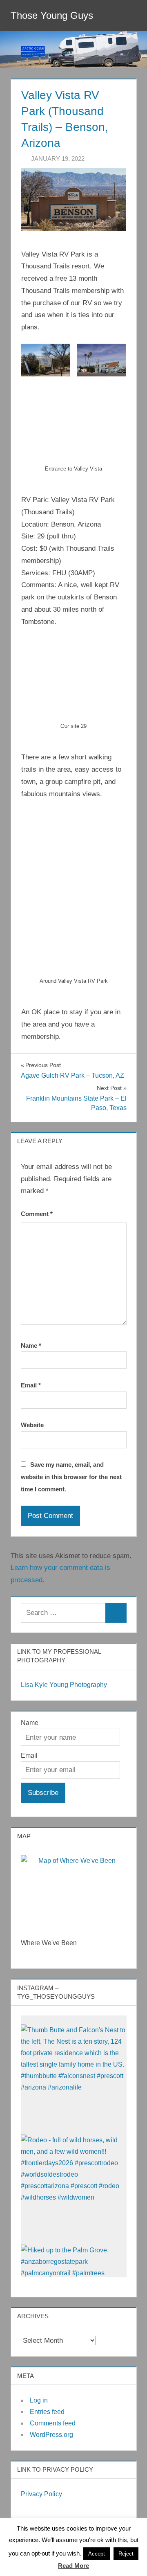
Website (32, 1425)
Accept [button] (97, 2554)
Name (31, 1345)
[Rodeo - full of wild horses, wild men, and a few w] (74, 2188)
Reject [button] (126, 2554)
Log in (39, 2400)
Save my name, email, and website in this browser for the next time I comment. (71, 1477)
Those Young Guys (52, 15)
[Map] (74, 1891)
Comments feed (53, 2423)
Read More (73, 2566)
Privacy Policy (41, 2494)
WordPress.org (51, 2435)
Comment (37, 1214)
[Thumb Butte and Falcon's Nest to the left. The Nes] (74, 2077)
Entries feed (47, 2412)
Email (31, 1385)
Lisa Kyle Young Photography (64, 1685)
